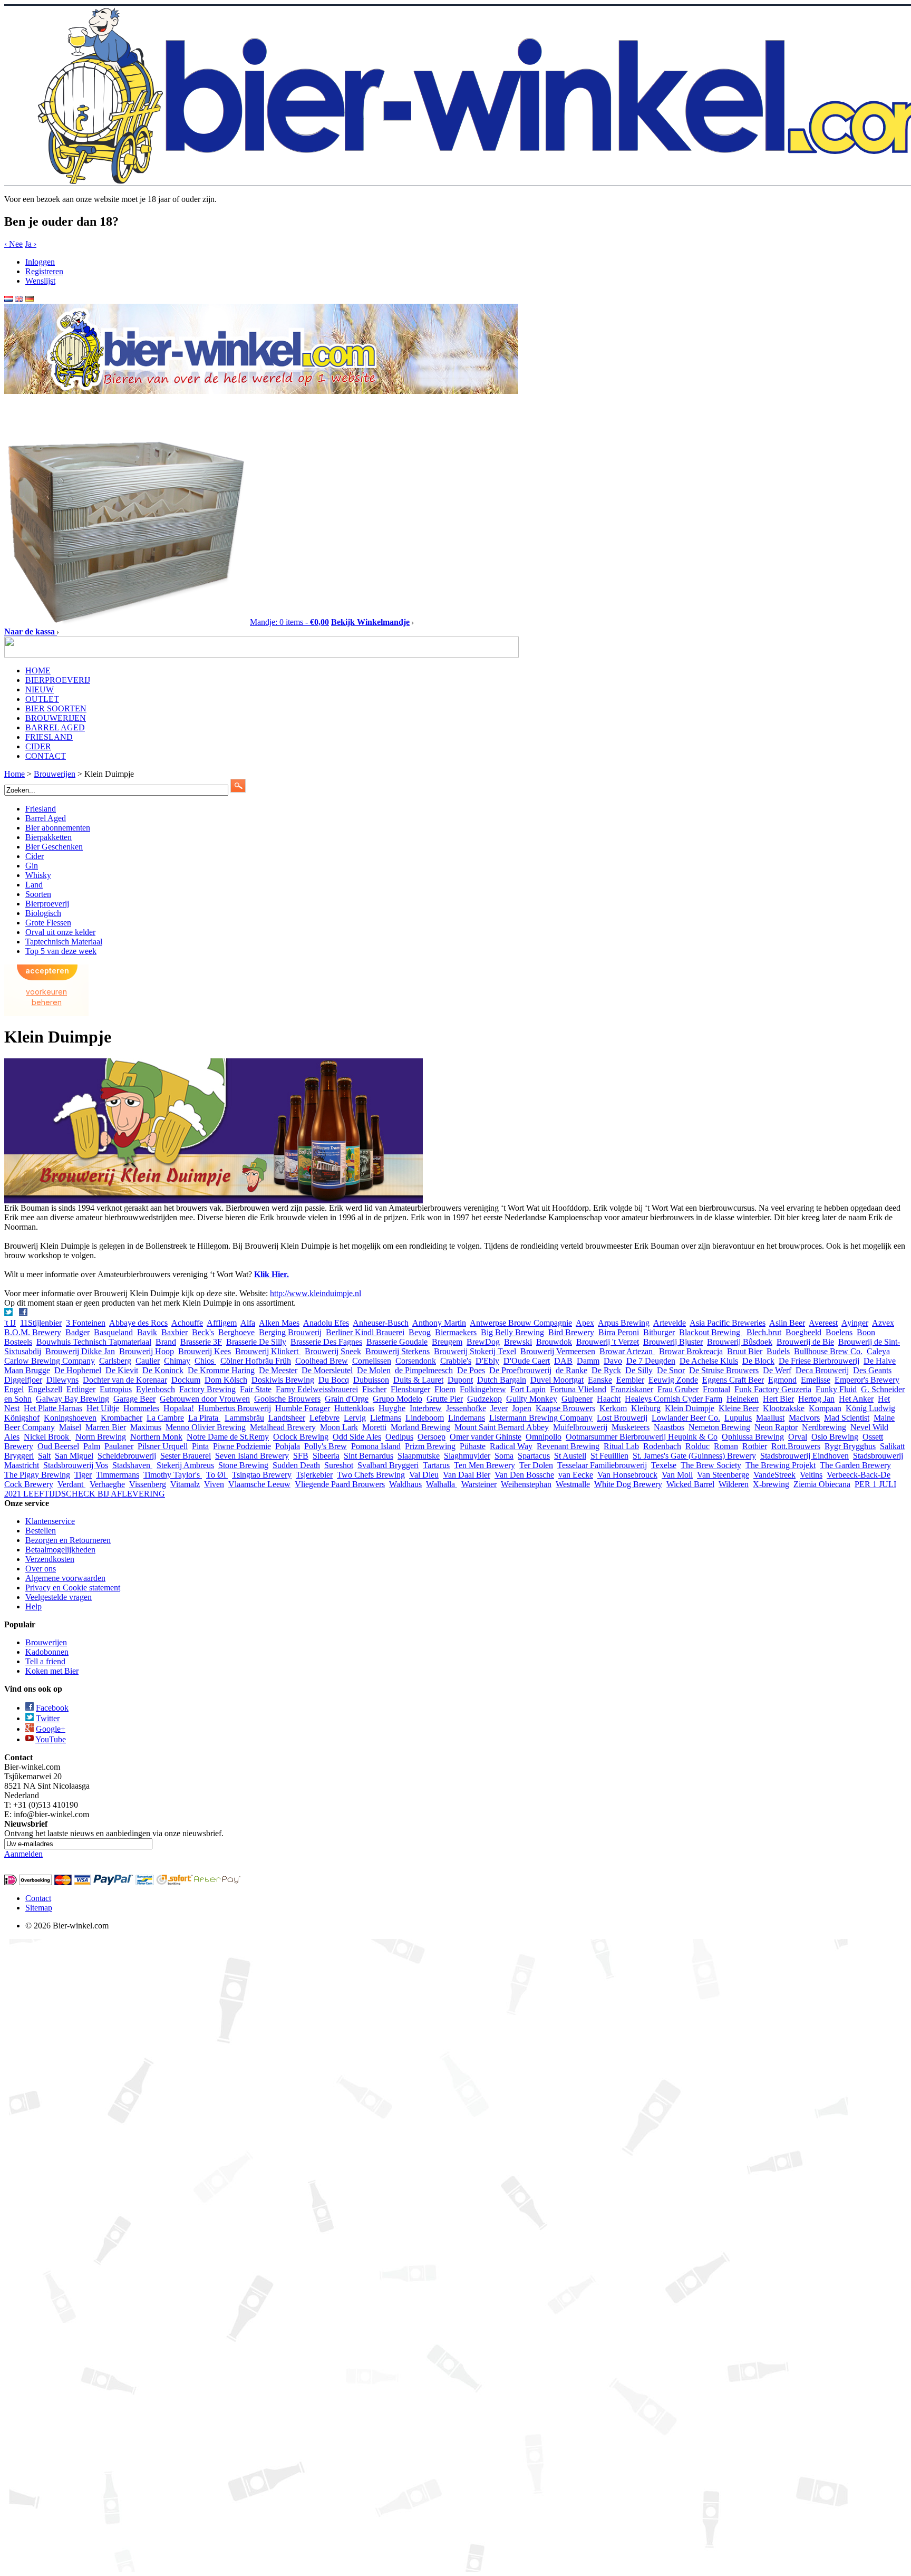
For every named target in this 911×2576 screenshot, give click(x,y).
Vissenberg (148, 1484)
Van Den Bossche (524, 1475)
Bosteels (18, 1342)
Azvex (883, 1323)
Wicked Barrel (690, 1484)
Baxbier (175, 1332)
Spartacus (534, 1456)
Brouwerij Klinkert (268, 1351)
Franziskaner (632, 1389)
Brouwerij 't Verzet (608, 1342)
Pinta (200, 1446)
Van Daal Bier (467, 1475)
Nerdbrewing (824, 1427)
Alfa (248, 1323)
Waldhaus (405, 1484)
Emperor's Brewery (867, 1380)
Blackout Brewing (711, 1332)
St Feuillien (609, 1456)
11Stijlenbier (41, 1323)
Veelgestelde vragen (59, 1597)
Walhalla (442, 1484)
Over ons (41, 1569)
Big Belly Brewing (512, 1332)
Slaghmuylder (467, 1456)
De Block (758, 1361)
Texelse (664, 1465)
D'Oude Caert (527, 1361)
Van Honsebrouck (627, 1475)
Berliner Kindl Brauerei (365, 1332)
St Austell (570, 1456)
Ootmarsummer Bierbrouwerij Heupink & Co (642, 1437)
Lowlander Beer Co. (686, 1418)
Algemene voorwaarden (65, 1578)
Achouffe (187, 1323)
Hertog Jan (816, 1399)
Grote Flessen (48, 923)
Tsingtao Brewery (262, 1475)
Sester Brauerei (186, 1456)
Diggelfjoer (23, 1380)
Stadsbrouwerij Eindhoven (805, 1456)
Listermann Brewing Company (541, 1418)
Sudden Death (296, 1465)
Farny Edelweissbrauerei (317, 1389)
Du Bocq (334, 1380)
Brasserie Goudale (397, 1342)
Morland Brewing (420, 1427)
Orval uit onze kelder (60, 932)
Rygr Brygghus (850, 1446)
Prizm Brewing (430, 1446)
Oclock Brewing (301, 1437)
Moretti (374, 1427)
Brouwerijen (46, 1642)
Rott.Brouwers (796, 1446)
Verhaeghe (107, 1484)
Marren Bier (106, 1427)
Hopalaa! (179, 1408)
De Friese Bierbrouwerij (819, 1361)
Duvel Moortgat (557, 1380)
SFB (301, 1456)
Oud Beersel (58, 1446)
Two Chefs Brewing (371, 1475)
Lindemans (467, 1418)
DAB (563, 1361)
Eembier (630, 1380)
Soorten (38, 894)
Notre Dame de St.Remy (228, 1437)
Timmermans (118, 1475)
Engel (14, 1389)
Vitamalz (185, 1484)
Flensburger (410, 1389)
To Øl (217, 1475)
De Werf (777, 1370)
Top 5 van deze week (61, 951)
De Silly (639, 1370)
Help (33, 1607)
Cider (35, 856)
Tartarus (436, 1465)
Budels (778, 1351)
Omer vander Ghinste (486, 1437)
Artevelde (670, 1323)
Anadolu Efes (326, 1323)
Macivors (804, 1418)
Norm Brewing (101, 1437)
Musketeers (631, 1427)
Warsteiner (479, 1484)
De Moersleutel (327, 1370)
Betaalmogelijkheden (60, 1550)
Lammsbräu (244, 1418)
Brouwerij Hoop (147, 1351)
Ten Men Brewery (484, 1465)
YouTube (51, 1739)
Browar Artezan (627, 1351)
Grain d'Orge (347, 1399)
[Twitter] (9, 1313)
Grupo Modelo (398, 1399)
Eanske (600, 1380)
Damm (588, 1361)
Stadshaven (132, 1465)
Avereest (823, 1323)
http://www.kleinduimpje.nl (316, 1293)
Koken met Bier (52, 1671)
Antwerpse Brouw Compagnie (521, 1323)
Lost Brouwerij (622, 1418)
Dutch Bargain (502, 1380)
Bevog (420, 1332)
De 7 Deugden (651, 1361)
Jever (499, 1408)
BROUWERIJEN (56, 718)
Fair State (256, 1389)
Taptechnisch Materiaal (64, 942)
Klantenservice (50, 1521)
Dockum (186, 1380)
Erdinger (81, 1389)
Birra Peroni (619, 1332)
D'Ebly (487, 1361)
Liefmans (386, 1418)
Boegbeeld (803, 1332)
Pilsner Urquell (163, 1446)
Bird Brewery (571, 1332)
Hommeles (141, 1408)
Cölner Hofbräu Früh (256, 1361)
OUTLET (42, 699)
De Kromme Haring (221, 1370)
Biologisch (43, 913)
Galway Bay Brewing (72, 1399)
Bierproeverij (47, 904)
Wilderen (734, 1484)
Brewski (518, 1342)
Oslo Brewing (835, 1437)
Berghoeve (236, 1332)
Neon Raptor (776, 1427)
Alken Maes (279, 1323)
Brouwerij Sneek (333, 1351)
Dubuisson (371, 1380)
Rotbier (755, 1446)
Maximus (146, 1427)
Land (34, 885)
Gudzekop (484, 1399)
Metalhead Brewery (283, 1427)
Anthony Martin (439, 1323)
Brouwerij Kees (205, 1351)
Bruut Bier (745, 1351)
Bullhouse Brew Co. (828, 1351)
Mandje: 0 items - (289, 622)
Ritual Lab (621, 1446)
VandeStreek (774, 1475)
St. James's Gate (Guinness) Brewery (694, 1456)
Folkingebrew (483, 1389)
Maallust (770, 1418)
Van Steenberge (723, 1475)
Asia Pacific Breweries (728, 1323)
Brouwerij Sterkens (398, 1351)
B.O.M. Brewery (33, 1332)
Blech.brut (764, 1332)
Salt (44, 1456)
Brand (166, 1342)
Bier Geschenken (54, 847)
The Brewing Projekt (781, 1465)
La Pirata (204, 1418)
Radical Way (511, 1446)
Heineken (743, 1399)
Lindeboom (425, 1418)
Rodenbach (662, 1446)
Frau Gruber (678, 1389)
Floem (445, 1389)
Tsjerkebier (314, 1475)
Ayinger (855, 1323)
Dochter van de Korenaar (125, 1380)
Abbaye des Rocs (138, 1323)
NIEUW (40, 689)
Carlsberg (115, 1361)
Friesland (41, 809)
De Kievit (122, 1370)
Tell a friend (45, 1661)
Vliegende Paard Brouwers (340, 1484)
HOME (38, 670)
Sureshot (339, 1465)
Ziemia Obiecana (822, 1484)
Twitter (48, 1718)
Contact (38, 1898)
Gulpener (577, 1399)
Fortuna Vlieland (578, 1389)
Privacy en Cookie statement (73, 1588)
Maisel (70, 1427)
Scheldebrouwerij (127, 1456)
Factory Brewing (207, 1389)
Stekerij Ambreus (185, 1465)
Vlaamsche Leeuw (259, 1484)
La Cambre (165, 1418)
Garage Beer (134, 1399)
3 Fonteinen (86, 1323)
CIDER (38, 746)
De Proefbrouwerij (520, 1370)
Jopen (522, 1408)
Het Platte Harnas (53, 1408)
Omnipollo (544, 1437)
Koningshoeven (70, 1418)
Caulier (148, 1361)
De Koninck (163, 1370)
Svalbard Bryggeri (388, 1465)
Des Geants (872, 1370)
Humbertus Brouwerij (235, 1408)
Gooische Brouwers (287, 1399)
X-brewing (771, 1484)
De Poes (471, 1370)
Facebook (52, 1708)
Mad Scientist (847, 1418)
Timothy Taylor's (173, 1475)
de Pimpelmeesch (424, 1370)
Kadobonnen (47, 1652)
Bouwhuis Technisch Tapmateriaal (94, 1342)
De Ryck (606, 1370)
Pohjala (288, 1446)
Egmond (782, 1380)
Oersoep (432, 1437)
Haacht (609, 1399)
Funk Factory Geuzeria (773, 1389)
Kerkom (613, 1408)
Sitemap (39, 1908)
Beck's (203, 1332)
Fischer (374, 1389)
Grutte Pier (445, 1399)
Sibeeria (326, 1456)
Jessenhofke (466, 1408)
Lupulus (738, 1418)
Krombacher (122, 1418)
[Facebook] (24, 1313)
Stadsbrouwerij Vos (76, 1465)
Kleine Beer (739, 1408)
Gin (32, 866)
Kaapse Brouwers (565, 1408)
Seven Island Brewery (252, 1456)
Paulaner (119, 1446)
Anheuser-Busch (381, 1323)
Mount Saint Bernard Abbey (502, 1427)
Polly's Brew (326, 1446)
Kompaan (825, 1408)
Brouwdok (554, 1342)
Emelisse (816, 1380)
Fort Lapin (528, 1389)
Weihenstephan (526, 1484)
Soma (504, 1456)
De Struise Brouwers (724, 1370)
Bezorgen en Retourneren (68, 1540)
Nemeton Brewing (719, 1427)
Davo (613, 1361)
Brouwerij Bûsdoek (740, 1342)
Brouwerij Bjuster (673, 1342)
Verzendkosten (50, 1559)
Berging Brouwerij (290, 1332)
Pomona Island (376, 1446)
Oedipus (399, 1437)
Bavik (147, 1332)
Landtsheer (287, 1418)
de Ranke (571, 1370)
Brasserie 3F (201, 1342)
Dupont (460, 1380)
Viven (214, 1484)
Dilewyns (62, 1380)
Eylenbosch (156, 1389)
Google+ (51, 1729)
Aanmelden (23, 1854)
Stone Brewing (243, 1465)
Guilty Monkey (532, 1399)
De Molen (374, 1370)
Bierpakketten (49, 837)
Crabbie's (456, 1361)
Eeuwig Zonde (673, 1380)
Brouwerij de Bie (805, 1342)
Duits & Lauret (418, 1380)
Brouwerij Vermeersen (558, 1351)
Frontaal (716, 1389)
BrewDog (483, 1342)
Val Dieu (424, 1475)
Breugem (447, 1342)
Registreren (44, 271)
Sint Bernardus (369, 1456)
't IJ (10, 1323)
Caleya (878, 1351)
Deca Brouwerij (822, 1370)
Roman (726, 1446)
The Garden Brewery (855, 1465)
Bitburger (659, 1332)
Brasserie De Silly (256, 1342)
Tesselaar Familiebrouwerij (602, 1465)
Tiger (83, 1475)
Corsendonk (416, 1361)
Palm (92, 1446)
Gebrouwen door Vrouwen (205, 1399)
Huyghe (392, 1408)
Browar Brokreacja (691, 1351)
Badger (77, 1332)
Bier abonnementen (58, 828)
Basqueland (113, 1332)
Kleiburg (646, 1408)
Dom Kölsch (226, 1380)
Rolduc (697, 1446)
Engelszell (45, 1389)
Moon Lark (339, 1427)
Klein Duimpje (690, 1408)
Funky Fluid (836, 1389)
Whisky (38, 875)
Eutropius (116, 1389)
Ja (31, 244)
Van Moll (677, 1475)
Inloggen (40, 262)
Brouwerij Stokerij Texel (475, 1351)
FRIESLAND (49, 737)
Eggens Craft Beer (733, 1380)
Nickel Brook (47, 1437)
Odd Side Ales (357, 1437)
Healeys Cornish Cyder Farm (673, 1399)
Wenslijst (40, 281)
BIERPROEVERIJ (58, 680)
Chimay (177, 1361)
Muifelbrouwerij (580, 1427)
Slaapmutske (419, 1456)
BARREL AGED (55, 727)
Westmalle (573, 1484)
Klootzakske (784, 1408)
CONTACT (46, 756)
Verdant (71, 1484)
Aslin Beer (787, 1323)
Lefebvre (324, 1418)
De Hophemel (78, 1370)
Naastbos (669, 1427)
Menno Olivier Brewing (206, 1427)
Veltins (811, 1475)
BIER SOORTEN (56, 708)
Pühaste (473, 1446)
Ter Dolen (536, 1465)
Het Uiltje (103, 1408)
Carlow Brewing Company (50, 1361)
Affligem (222, 1323)
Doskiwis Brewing (283, 1380)
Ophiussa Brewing (753, 1437)
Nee (13, 244)
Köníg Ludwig (870, 1408)
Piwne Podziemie (242, 1446)
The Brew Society (711, 1465)
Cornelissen (372, 1361)
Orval (798, 1437)
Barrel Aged (46, 818)
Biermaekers (456, 1332)
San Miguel (74, 1456)
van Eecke (576, 1475)
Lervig (355, 1418)
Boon (866, 1332)
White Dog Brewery (628, 1484)
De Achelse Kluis (709, 1361)
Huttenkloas (354, 1408)
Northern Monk (156, 1437)
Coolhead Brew (322, 1361)
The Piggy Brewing (37, 1475)
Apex (585, 1323)
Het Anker (856, 1399)
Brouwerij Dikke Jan (80, 1351)
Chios (205, 1361)
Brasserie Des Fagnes (326, 1342)
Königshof (22, 1418)
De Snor (671, 1370)
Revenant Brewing (568, 1446)
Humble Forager (303, 1408)
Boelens (839, 1332)
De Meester (278, 1370)
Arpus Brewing (624, 1323)
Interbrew (426, 1408)
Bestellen (41, 1531)
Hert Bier (778, 1399)
